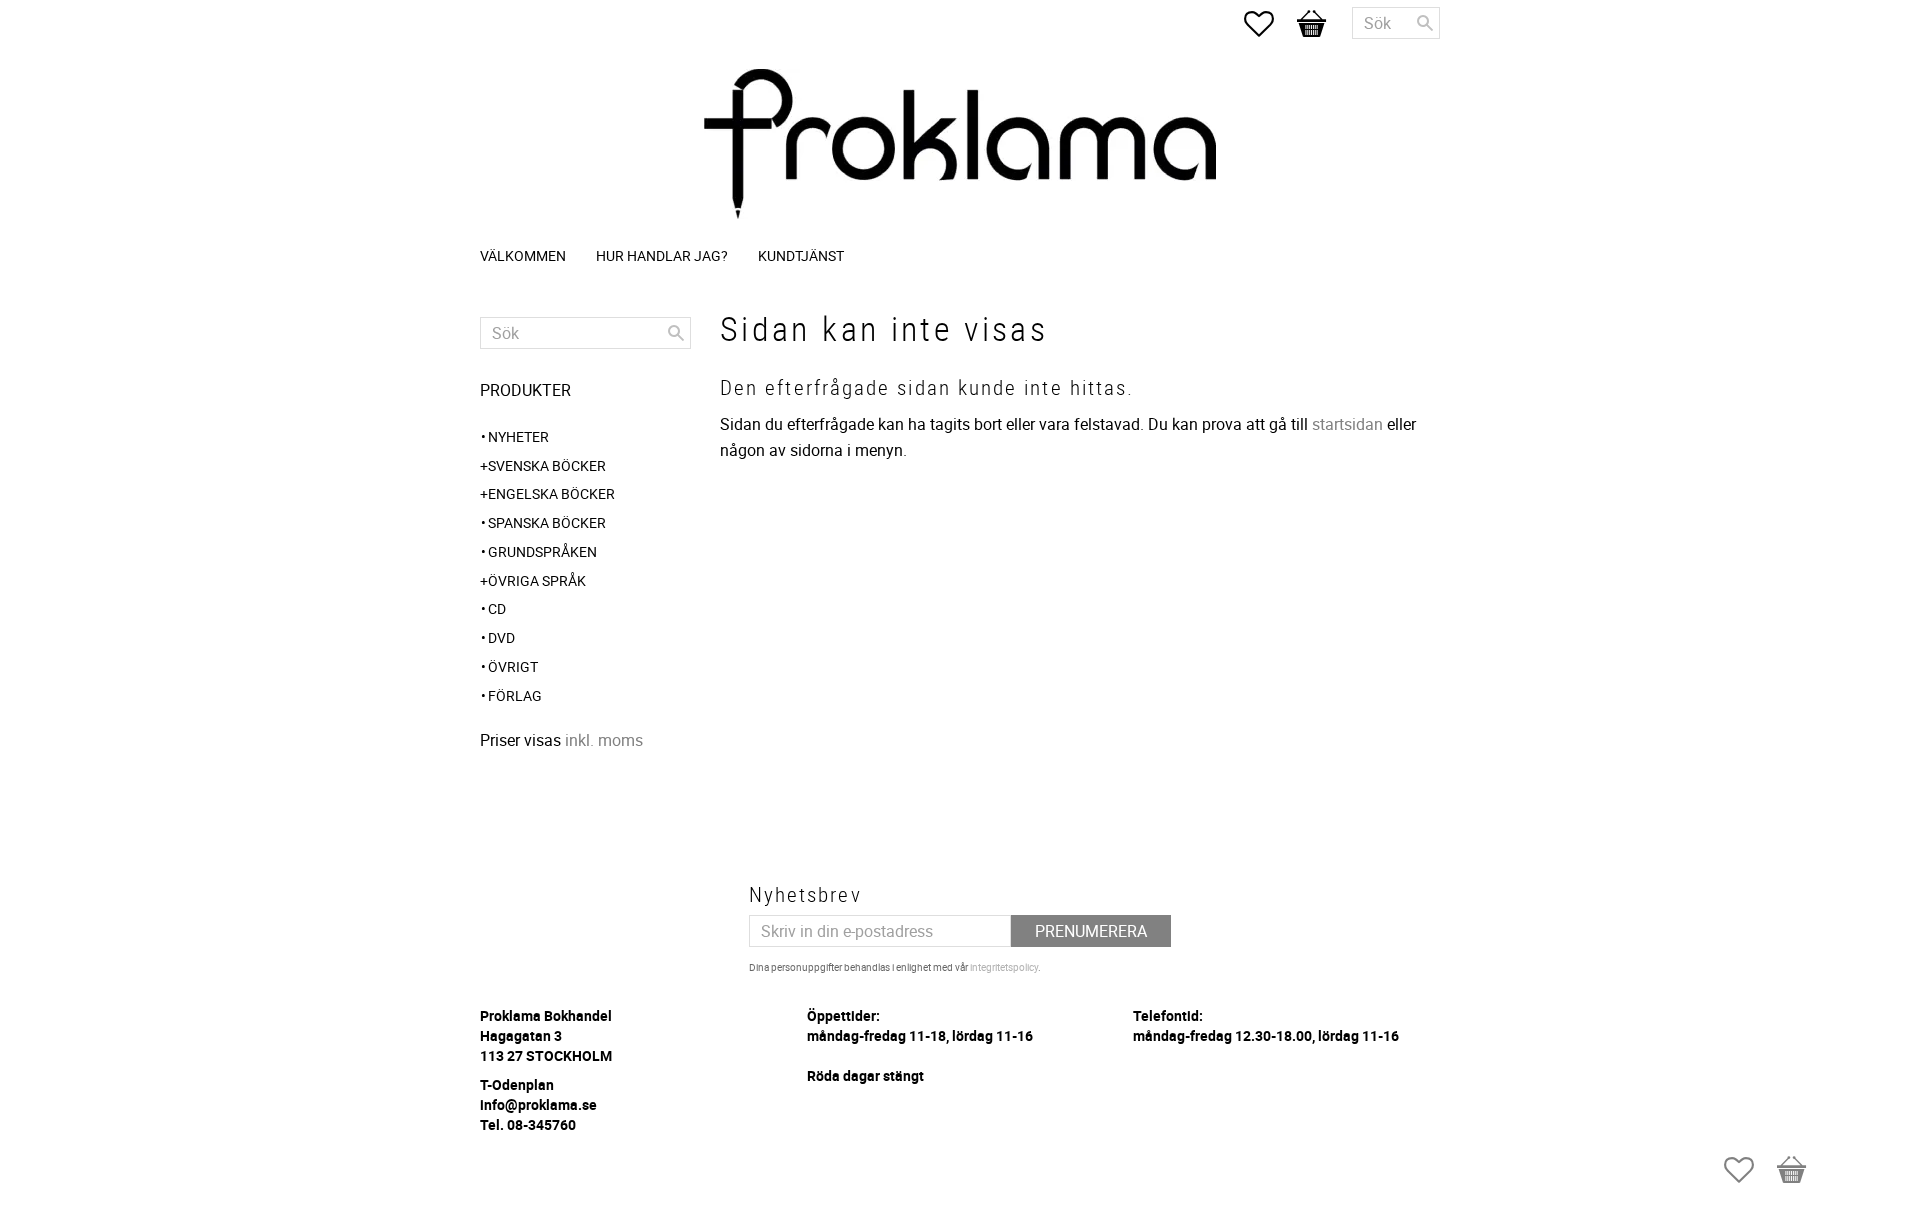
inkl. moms (604, 740)
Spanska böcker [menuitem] (547, 522)
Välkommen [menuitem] (523, 255)
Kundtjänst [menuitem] (801, 255)
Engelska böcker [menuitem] (551, 493)
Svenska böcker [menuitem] (547, 465)
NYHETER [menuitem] (518, 436)
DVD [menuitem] (501, 637)
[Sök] (1425, 23)
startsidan (1347, 424)
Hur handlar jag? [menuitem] (662, 255)
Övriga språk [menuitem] (537, 580)
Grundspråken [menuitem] (542, 551)
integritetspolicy (1004, 967)
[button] (1269, 24)
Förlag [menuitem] (515, 695)
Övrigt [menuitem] (513, 666)
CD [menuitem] (497, 608)
